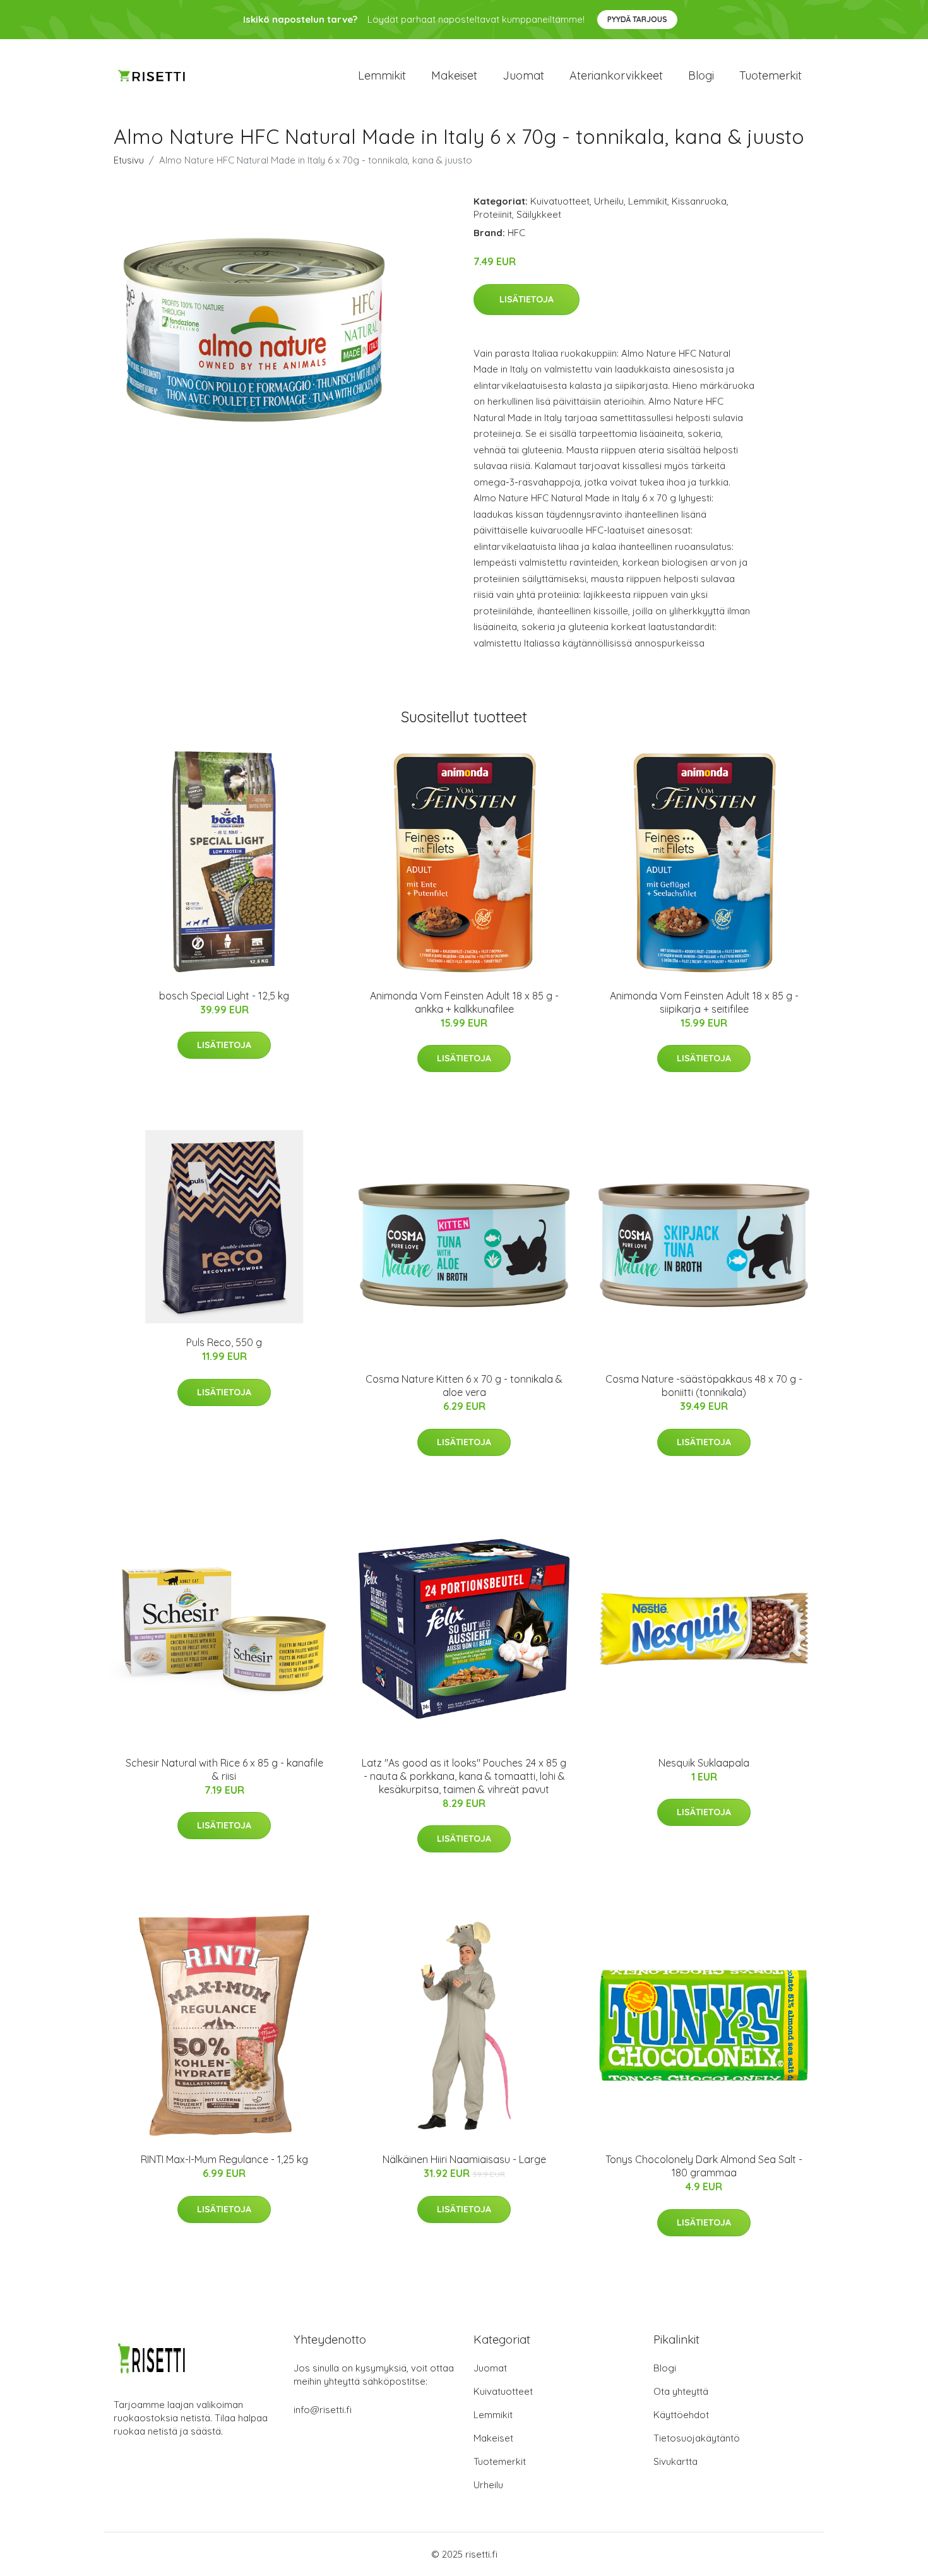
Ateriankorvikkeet (616, 75)
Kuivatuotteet (560, 201)
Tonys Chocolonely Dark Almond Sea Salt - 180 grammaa (704, 2166)
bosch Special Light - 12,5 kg (224, 996)
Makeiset (454, 75)
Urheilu (609, 201)
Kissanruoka (699, 201)
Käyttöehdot (681, 2415)
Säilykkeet (539, 214)
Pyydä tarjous (637, 19)
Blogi (701, 75)
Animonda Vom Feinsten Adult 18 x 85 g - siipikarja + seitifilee (704, 1002)
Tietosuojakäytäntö (697, 2438)
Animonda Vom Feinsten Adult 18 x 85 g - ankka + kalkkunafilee (464, 1002)
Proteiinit (493, 214)
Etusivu (129, 160)
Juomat (523, 75)
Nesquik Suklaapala (704, 1763)
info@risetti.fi (323, 2410)
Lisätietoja (526, 299)
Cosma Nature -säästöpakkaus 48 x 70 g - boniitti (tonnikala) (704, 1386)
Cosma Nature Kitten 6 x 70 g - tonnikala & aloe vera (464, 1386)
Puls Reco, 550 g (224, 1342)
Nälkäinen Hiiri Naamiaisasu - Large (464, 2159)
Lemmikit (382, 75)
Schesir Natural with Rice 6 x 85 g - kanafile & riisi (224, 1769)
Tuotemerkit (770, 75)
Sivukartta (675, 2461)
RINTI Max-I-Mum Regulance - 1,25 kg (224, 2159)
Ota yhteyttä (681, 2391)
